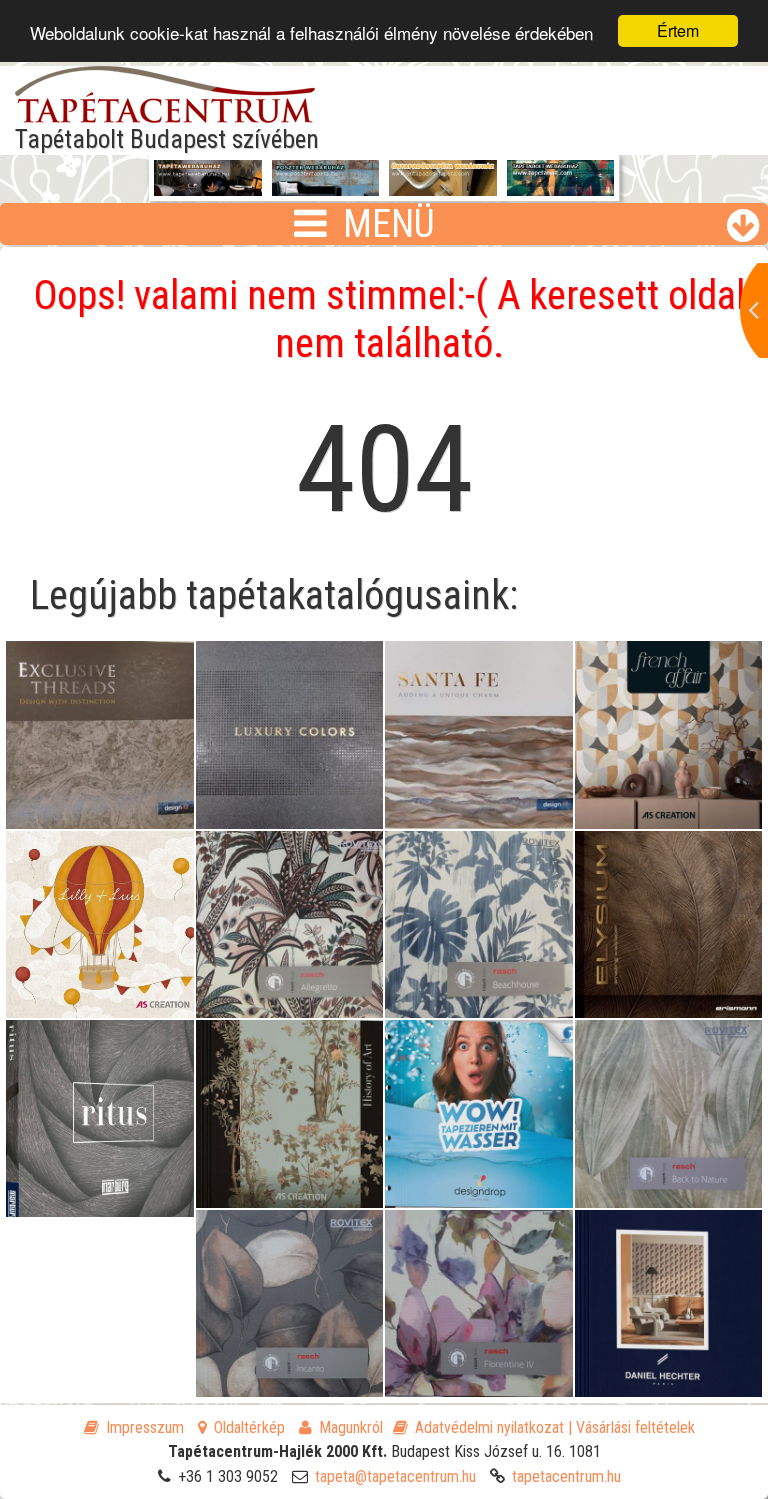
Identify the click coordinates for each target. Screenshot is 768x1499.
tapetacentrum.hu (566, 1476)
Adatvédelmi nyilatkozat (489, 1427)
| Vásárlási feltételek (631, 1427)
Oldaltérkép (249, 1427)
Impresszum (145, 1427)
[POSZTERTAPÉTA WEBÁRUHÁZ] (326, 188)
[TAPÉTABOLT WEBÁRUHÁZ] (561, 188)
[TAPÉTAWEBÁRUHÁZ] (208, 181)
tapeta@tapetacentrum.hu (395, 1476)
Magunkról (351, 1427)
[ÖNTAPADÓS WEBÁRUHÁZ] (443, 188)
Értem (678, 30)
